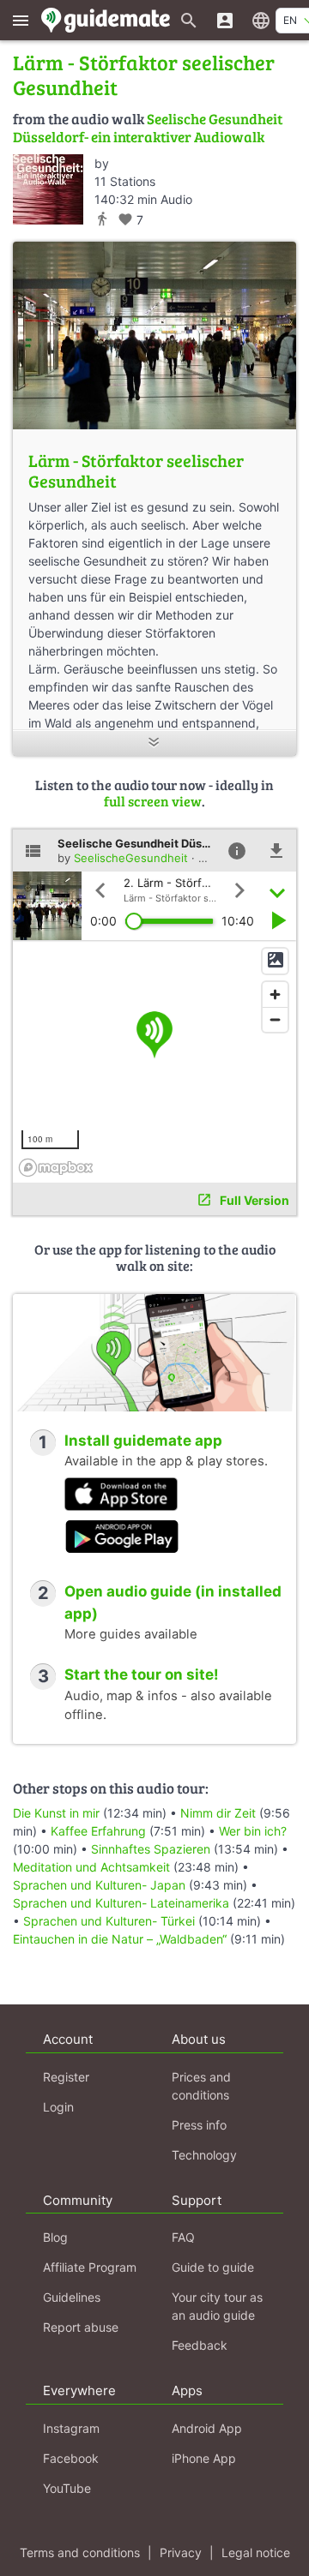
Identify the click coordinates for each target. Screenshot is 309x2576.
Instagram (71, 2428)
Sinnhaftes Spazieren (151, 1849)
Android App (207, 2428)
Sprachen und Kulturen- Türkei (109, 1921)
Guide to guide (213, 2267)
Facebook (71, 2458)
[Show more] (154, 743)
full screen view (153, 801)
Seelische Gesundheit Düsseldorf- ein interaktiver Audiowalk (148, 127)
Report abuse (81, 2327)
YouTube (67, 2488)
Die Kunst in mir (56, 1813)
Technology (204, 2155)
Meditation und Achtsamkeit (91, 1867)
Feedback (200, 2345)
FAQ (183, 2237)
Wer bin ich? (253, 1831)
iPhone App (204, 2458)
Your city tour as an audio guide (217, 2306)
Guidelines (72, 2297)
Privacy (181, 2552)
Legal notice (256, 2552)
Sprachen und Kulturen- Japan (99, 1885)
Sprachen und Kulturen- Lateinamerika (121, 1903)
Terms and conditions (80, 2552)
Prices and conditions (201, 2086)
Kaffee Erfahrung (98, 1831)
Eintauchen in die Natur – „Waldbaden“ (120, 1939)
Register (66, 2077)
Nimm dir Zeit (218, 1813)
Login (58, 2107)
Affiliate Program (90, 2267)
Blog (55, 2237)
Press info (199, 2125)
